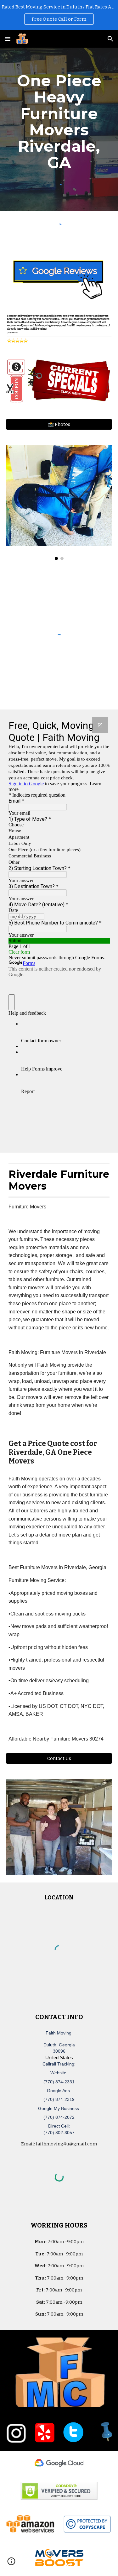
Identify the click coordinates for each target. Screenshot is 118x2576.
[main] (59, 122)
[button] (8, 39)
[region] (59, 15)
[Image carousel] (59, 503)
